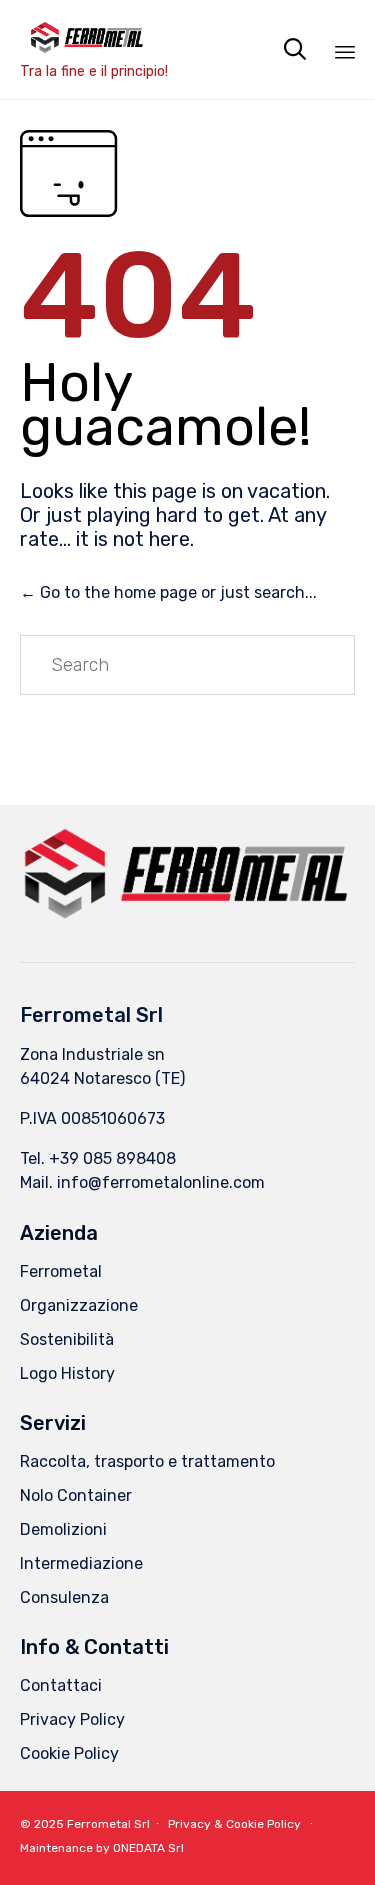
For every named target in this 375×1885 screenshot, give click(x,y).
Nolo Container (76, 1495)
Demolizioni (63, 1529)
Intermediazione (81, 1563)
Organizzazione (79, 1305)
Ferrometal (61, 1271)
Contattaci (61, 1685)
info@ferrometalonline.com (161, 1182)
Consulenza (64, 1597)
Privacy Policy (72, 1719)
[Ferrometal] (94, 37)
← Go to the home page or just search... (168, 592)
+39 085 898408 (112, 1158)
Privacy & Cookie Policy (234, 1824)
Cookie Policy (69, 1753)
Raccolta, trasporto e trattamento (147, 1461)
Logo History (67, 1373)
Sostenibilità (67, 1339)
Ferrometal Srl (108, 1824)
